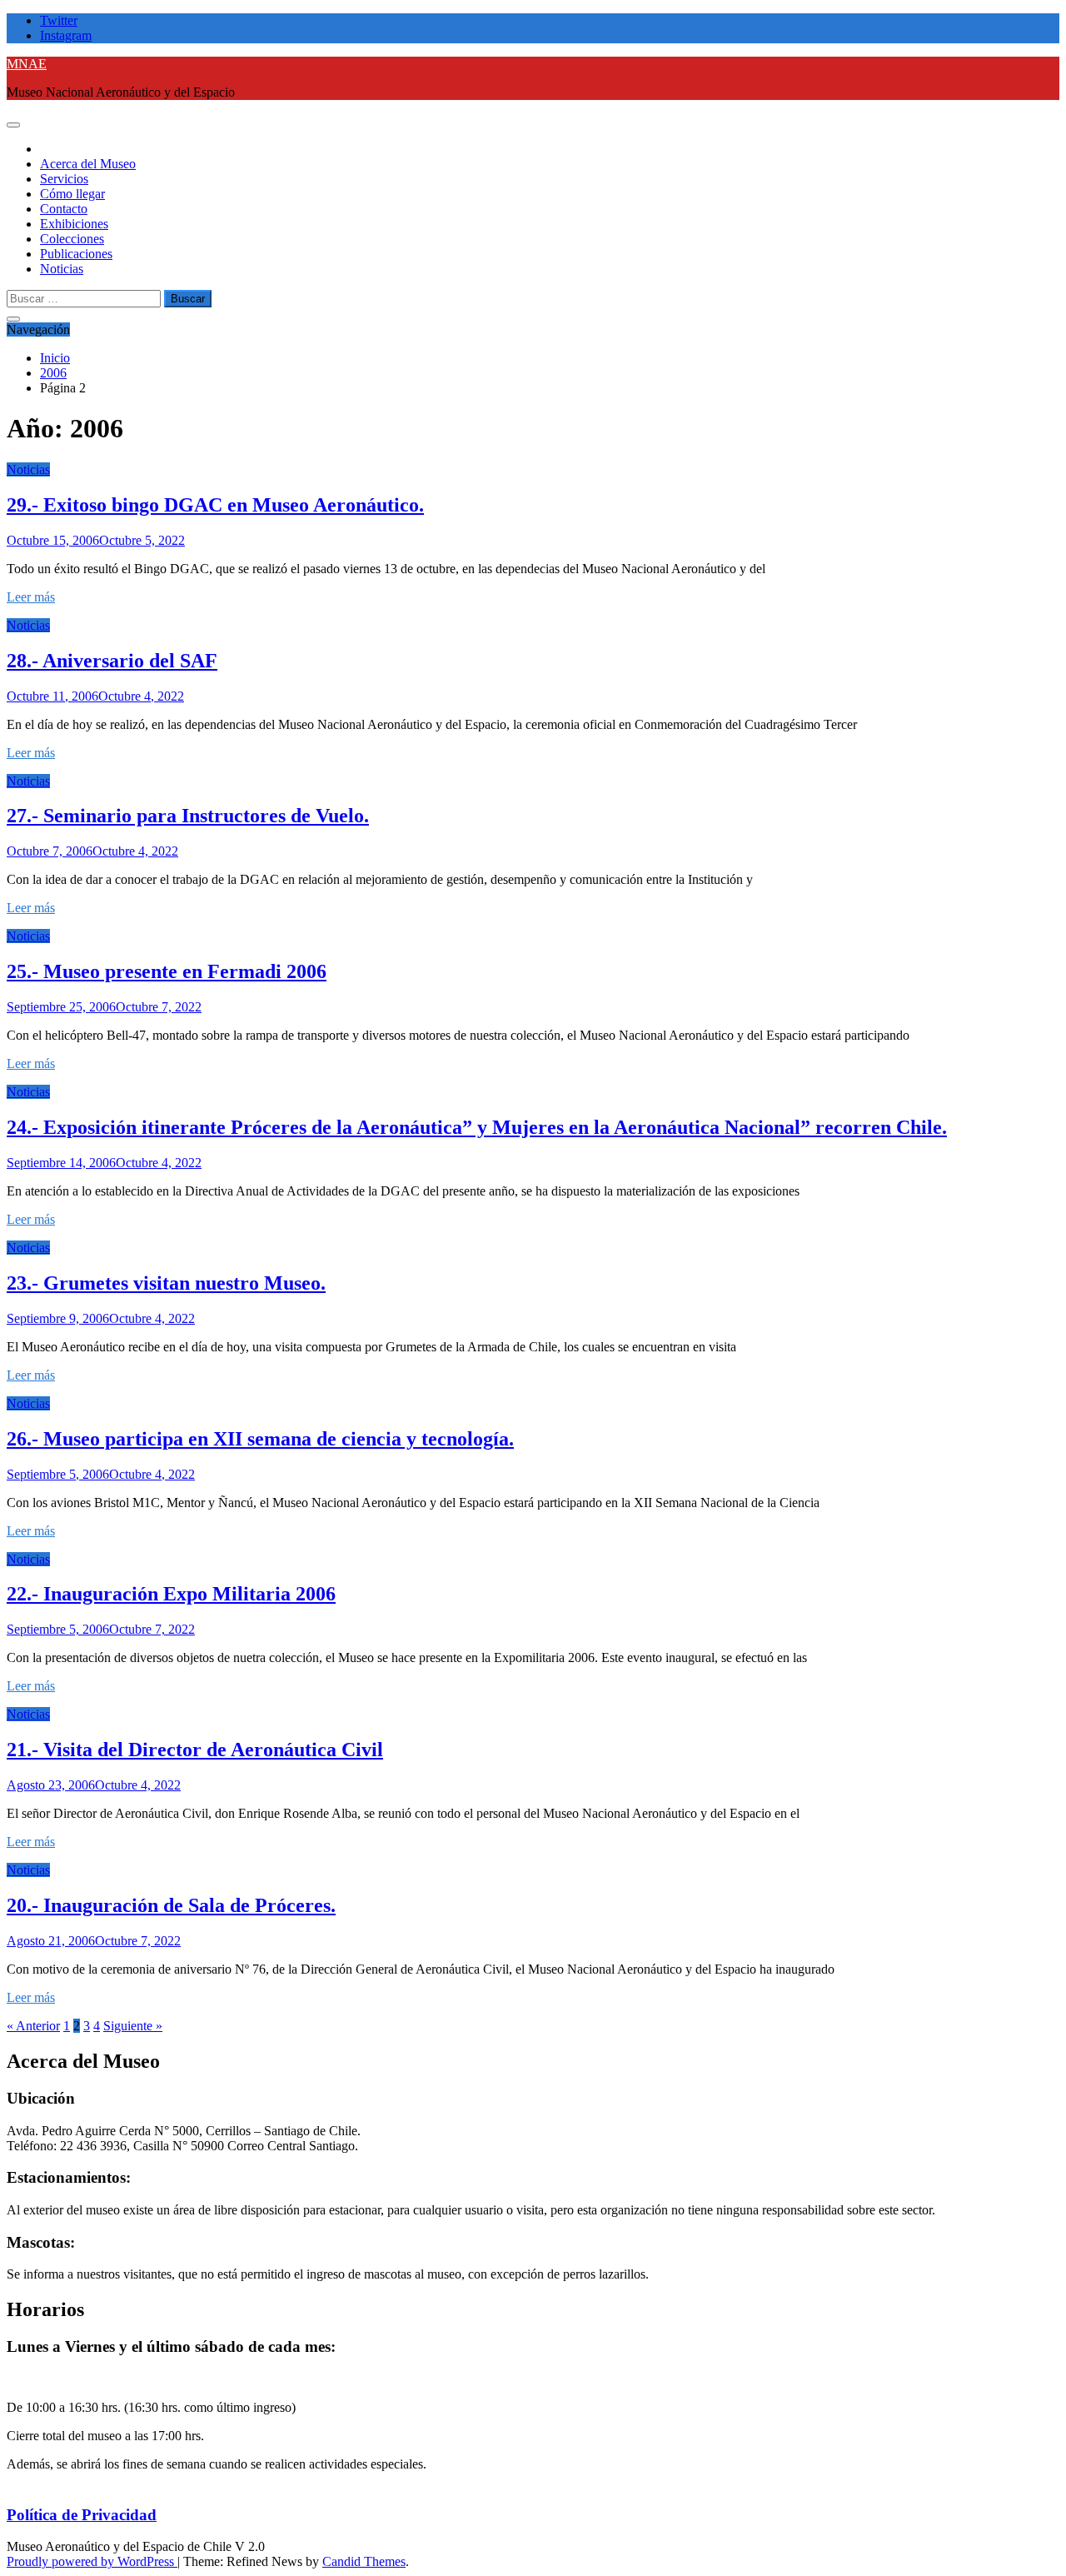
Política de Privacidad (82, 2515)
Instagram (66, 35)
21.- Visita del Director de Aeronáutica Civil (195, 1750)
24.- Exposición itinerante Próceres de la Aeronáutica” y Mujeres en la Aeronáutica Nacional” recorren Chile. (477, 1127)
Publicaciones (76, 254)
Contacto (64, 209)
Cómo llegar (72, 194)
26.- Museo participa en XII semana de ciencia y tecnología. (260, 1439)
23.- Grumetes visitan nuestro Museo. (166, 1283)
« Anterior (33, 2026)
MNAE (27, 64)
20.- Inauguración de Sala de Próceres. (171, 1905)
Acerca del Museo (88, 164)
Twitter (59, 20)
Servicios (64, 179)
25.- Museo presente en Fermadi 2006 (167, 971)
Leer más (31, 597)
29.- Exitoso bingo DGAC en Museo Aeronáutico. (215, 505)
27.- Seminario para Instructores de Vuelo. (188, 816)
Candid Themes (364, 2561)
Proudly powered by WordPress (92, 2561)
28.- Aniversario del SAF (112, 661)
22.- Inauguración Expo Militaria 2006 (171, 1594)
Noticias (62, 269)
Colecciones (72, 239)
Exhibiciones (74, 224)
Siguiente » (133, 2026)
